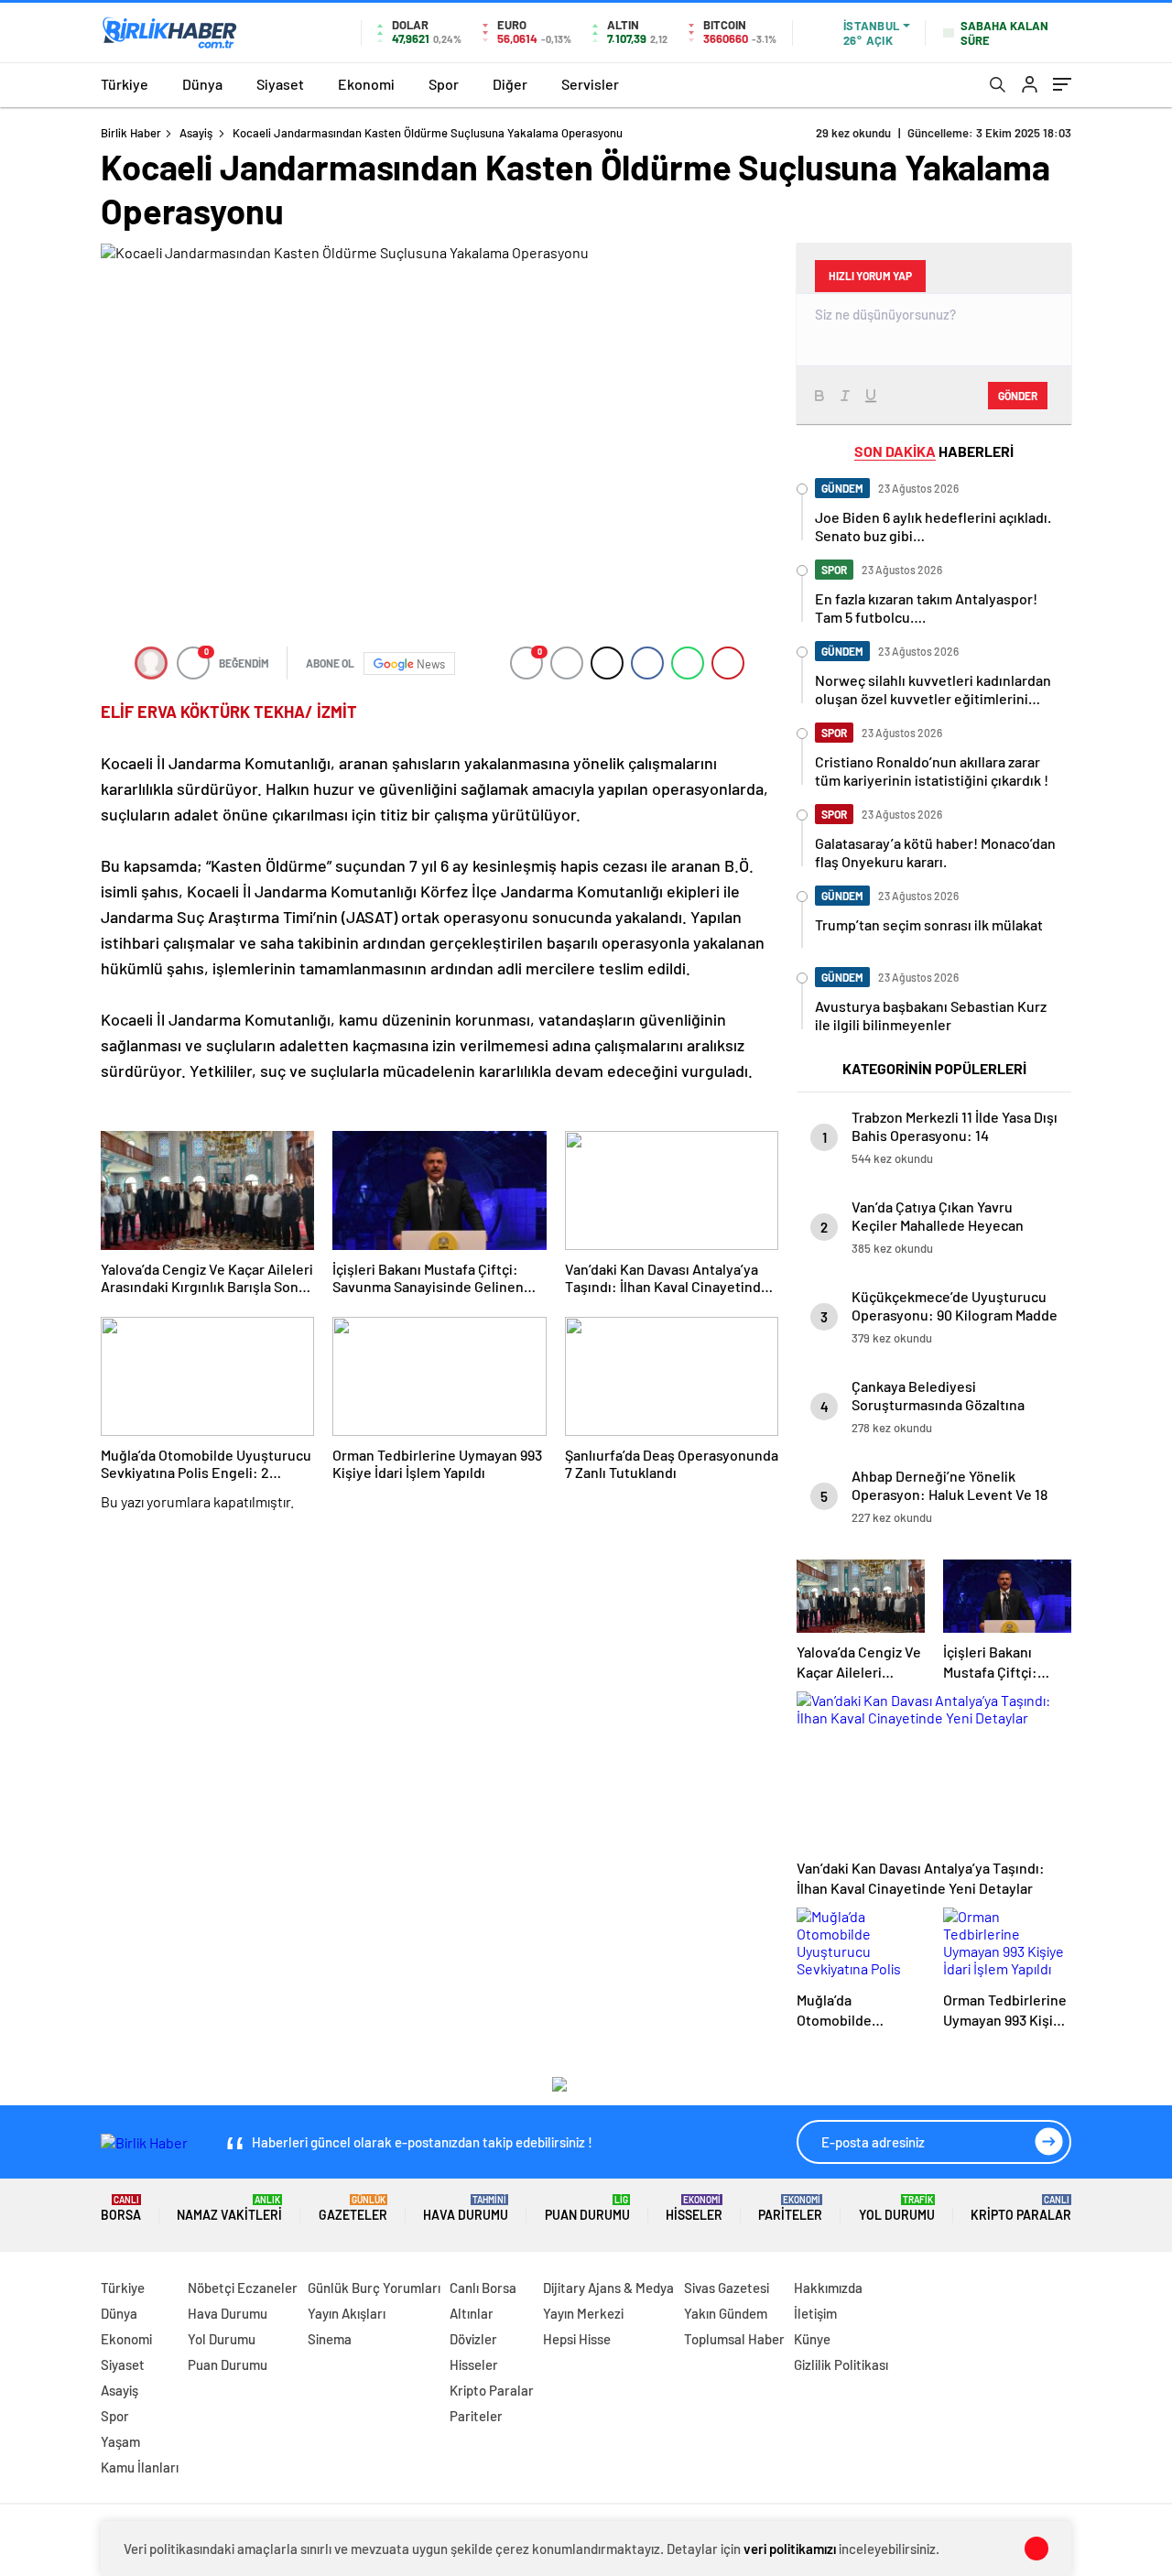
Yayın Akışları (347, 2313)
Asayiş (196, 133)
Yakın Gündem (726, 2313)
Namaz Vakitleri (229, 2208)
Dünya (202, 84)
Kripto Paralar (1021, 2208)
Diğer (510, 84)
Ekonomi (366, 84)
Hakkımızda (828, 2288)
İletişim (815, 2313)
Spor (444, 84)
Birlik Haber (131, 133)
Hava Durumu (466, 2208)
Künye (812, 2339)
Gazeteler (353, 2208)
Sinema (330, 2339)
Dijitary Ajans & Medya (608, 2288)
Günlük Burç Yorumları (374, 2288)
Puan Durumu (587, 2208)
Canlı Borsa (483, 2288)
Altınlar (472, 2313)
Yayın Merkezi (583, 2313)
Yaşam (120, 2441)
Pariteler (790, 2208)
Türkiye (125, 84)
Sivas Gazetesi (727, 2288)
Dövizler (473, 2339)
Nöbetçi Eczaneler (243, 2288)
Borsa (121, 2208)
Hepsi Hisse (577, 2339)
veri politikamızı (790, 2549)
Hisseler (694, 2208)
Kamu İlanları (140, 2467)
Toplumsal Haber (734, 2339)
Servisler (590, 84)
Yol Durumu (897, 2208)
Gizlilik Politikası (841, 2364)
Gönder (1018, 396)
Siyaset (280, 84)
